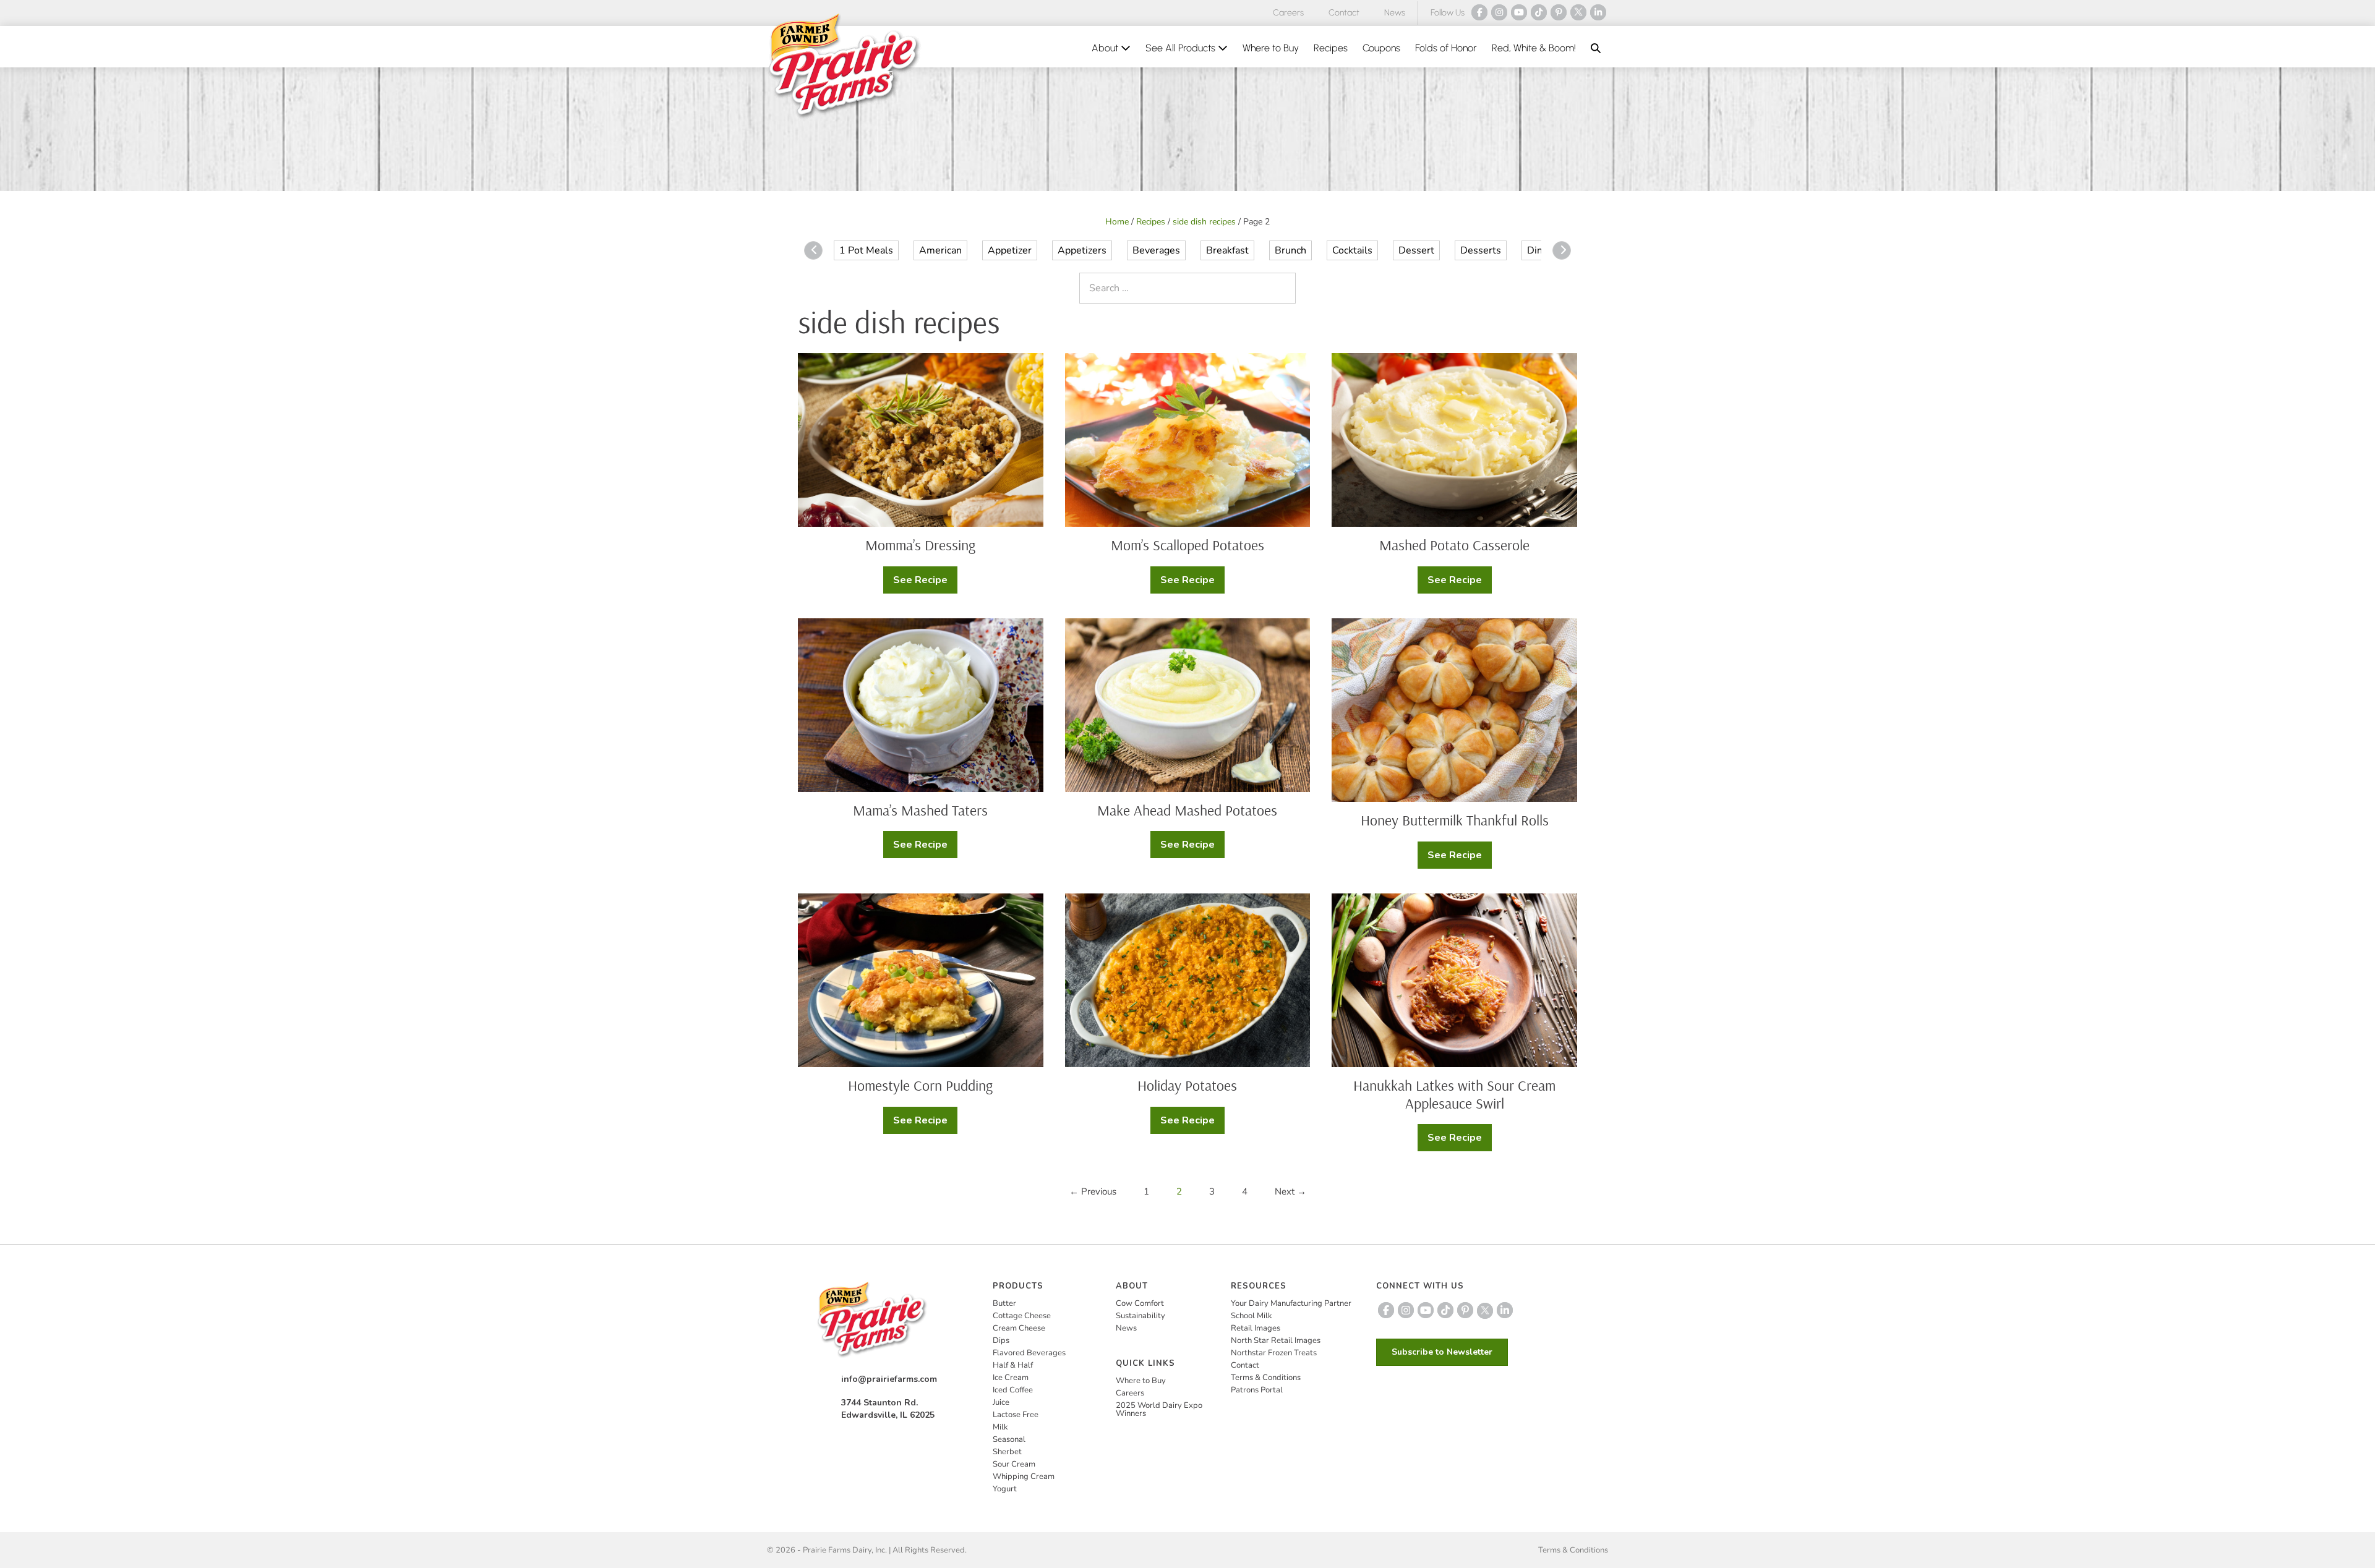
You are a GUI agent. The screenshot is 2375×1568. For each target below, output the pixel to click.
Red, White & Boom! (1534, 48)
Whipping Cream (1024, 1476)
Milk (1000, 1427)
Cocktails (1352, 250)
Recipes (1331, 48)
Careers (1288, 13)
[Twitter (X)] (1578, 12)
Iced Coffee (1013, 1390)
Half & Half (1013, 1365)
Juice (1001, 1402)
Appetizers (1082, 250)
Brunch (1290, 250)
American (940, 250)
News (1395, 13)
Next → (1290, 1191)
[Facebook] (1479, 12)
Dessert (1416, 250)
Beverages (1156, 250)
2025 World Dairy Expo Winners (1159, 1409)
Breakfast (1227, 250)
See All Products (1182, 48)
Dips (1001, 1340)
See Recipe (925, 583)
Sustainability (1140, 1316)
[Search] (1283, 288)
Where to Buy (1271, 48)
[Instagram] (1499, 12)
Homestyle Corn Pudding (920, 1085)
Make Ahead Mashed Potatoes (1187, 810)
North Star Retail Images (1276, 1340)
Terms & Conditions (1266, 1378)
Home (1117, 222)
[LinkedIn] (1598, 12)
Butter (1004, 1303)
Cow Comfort (1140, 1303)
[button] (1596, 48)
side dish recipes (1204, 222)
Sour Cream (1014, 1464)
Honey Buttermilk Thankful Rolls (1455, 820)
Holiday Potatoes (1187, 1085)
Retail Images (1256, 1328)
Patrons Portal (1257, 1390)
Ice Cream (1011, 1378)
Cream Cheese (1019, 1328)
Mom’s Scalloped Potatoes (1187, 545)
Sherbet (1007, 1452)
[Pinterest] (1559, 12)
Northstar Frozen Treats (1274, 1353)
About (1106, 48)
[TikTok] (1539, 12)
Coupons (1381, 48)
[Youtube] (1519, 12)
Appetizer (1010, 250)
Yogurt (1005, 1489)
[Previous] (813, 250)
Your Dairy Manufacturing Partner (1291, 1303)
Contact (1344, 13)
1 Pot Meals (866, 250)
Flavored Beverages (1029, 1353)
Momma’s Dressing (920, 545)
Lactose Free (1016, 1415)
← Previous (1093, 1191)
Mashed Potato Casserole (1454, 545)
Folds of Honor (1446, 48)
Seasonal (1009, 1439)
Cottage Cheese (1022, 1316)
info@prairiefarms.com (889, 1379)
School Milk (1252, 1316)
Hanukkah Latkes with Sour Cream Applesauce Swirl (1454, 1094)
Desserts (1481, 250)
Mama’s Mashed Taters (920, 810)
